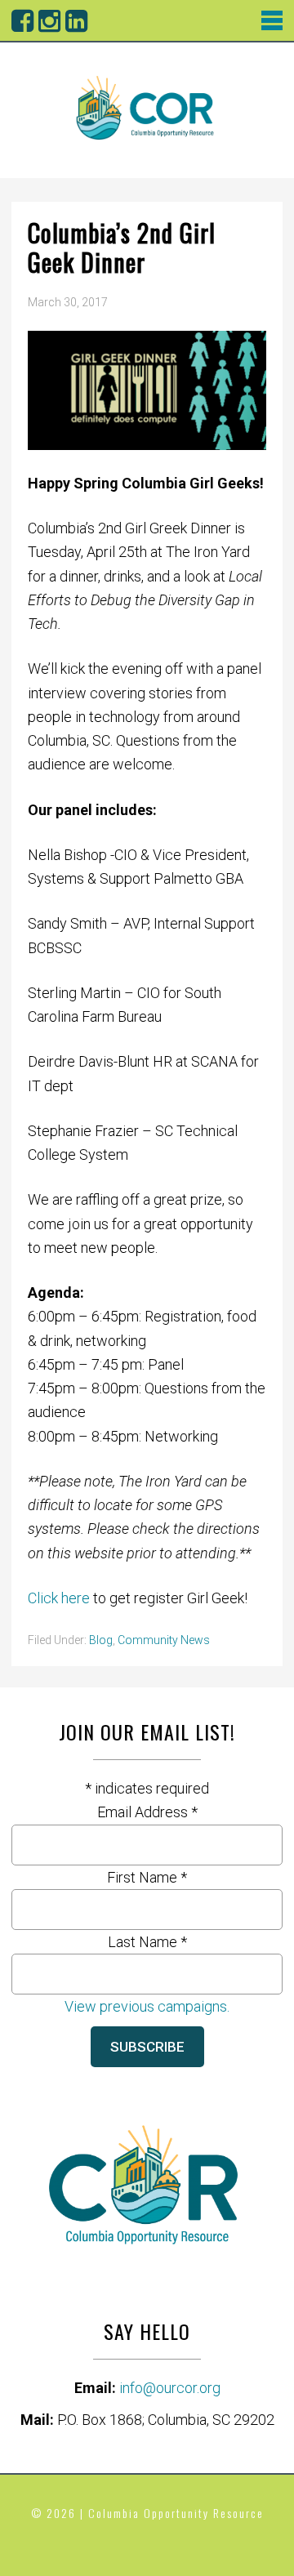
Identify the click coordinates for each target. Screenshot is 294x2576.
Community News (164, 1640)
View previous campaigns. (147, 2006)
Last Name (147, 1942)
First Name (147, 1877)
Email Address (147, 1812)
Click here (60, 1598)
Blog (101, 1640)
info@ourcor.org (170, 2388)
